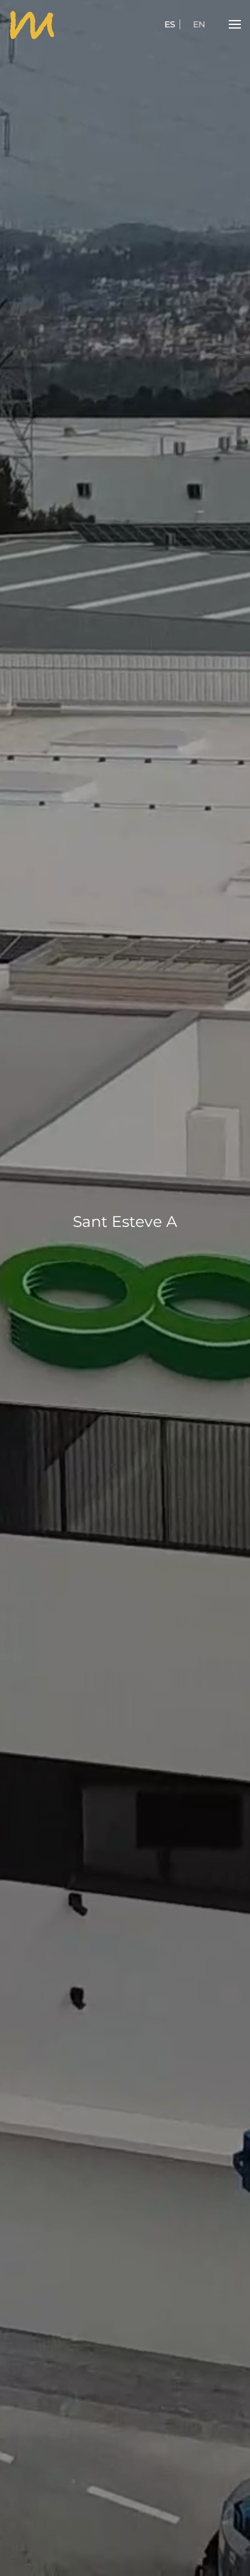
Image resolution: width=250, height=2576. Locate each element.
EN (199, 24)
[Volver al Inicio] (32, 24)
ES (170, 24)
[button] (235, 24)
